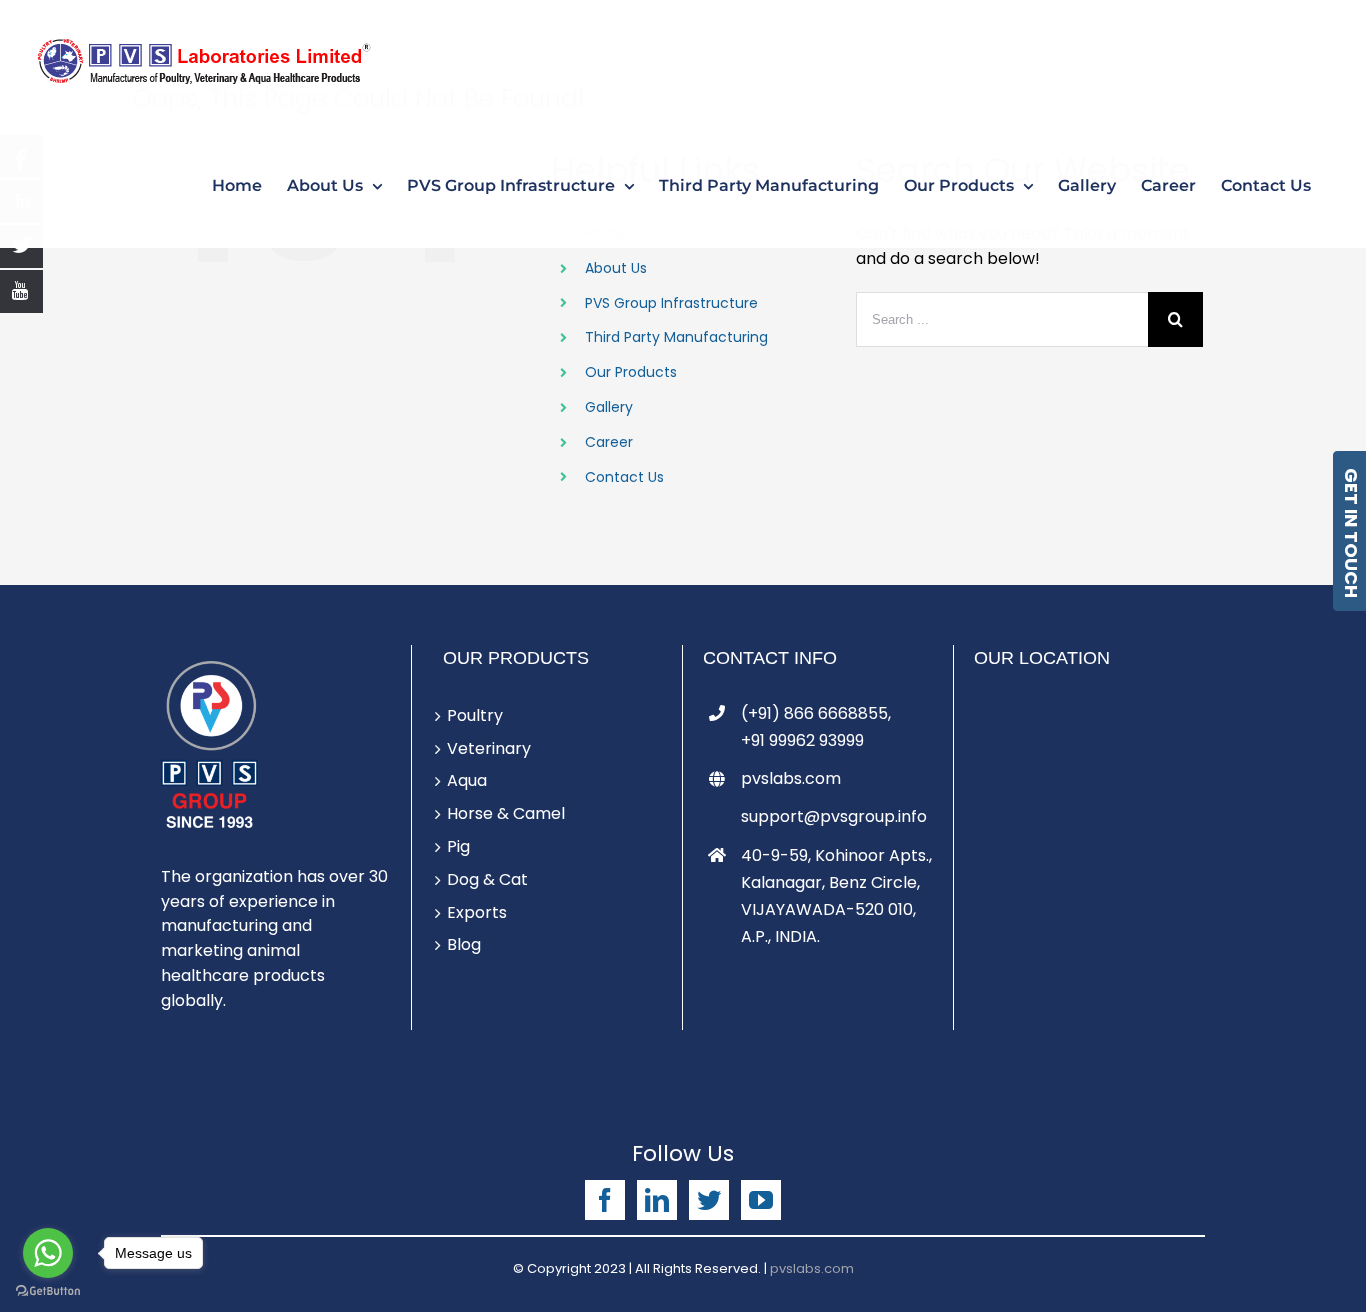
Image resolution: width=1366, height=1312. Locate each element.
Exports (477, 912)
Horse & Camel (506, 813)
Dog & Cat (487, 879)
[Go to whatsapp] (48, 1253)
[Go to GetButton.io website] (48, 1291)
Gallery (609, 407)
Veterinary (489, 748)
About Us (616, 268)
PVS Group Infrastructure (671, 303)
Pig (458, 846)
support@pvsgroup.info (834, 816)
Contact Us (624, 477)
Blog (464, 944)
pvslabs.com (791, 778)
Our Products (631, 372)
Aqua (467, 780)
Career (609, 442)
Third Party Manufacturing (676, 337)
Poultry (475, 715)
